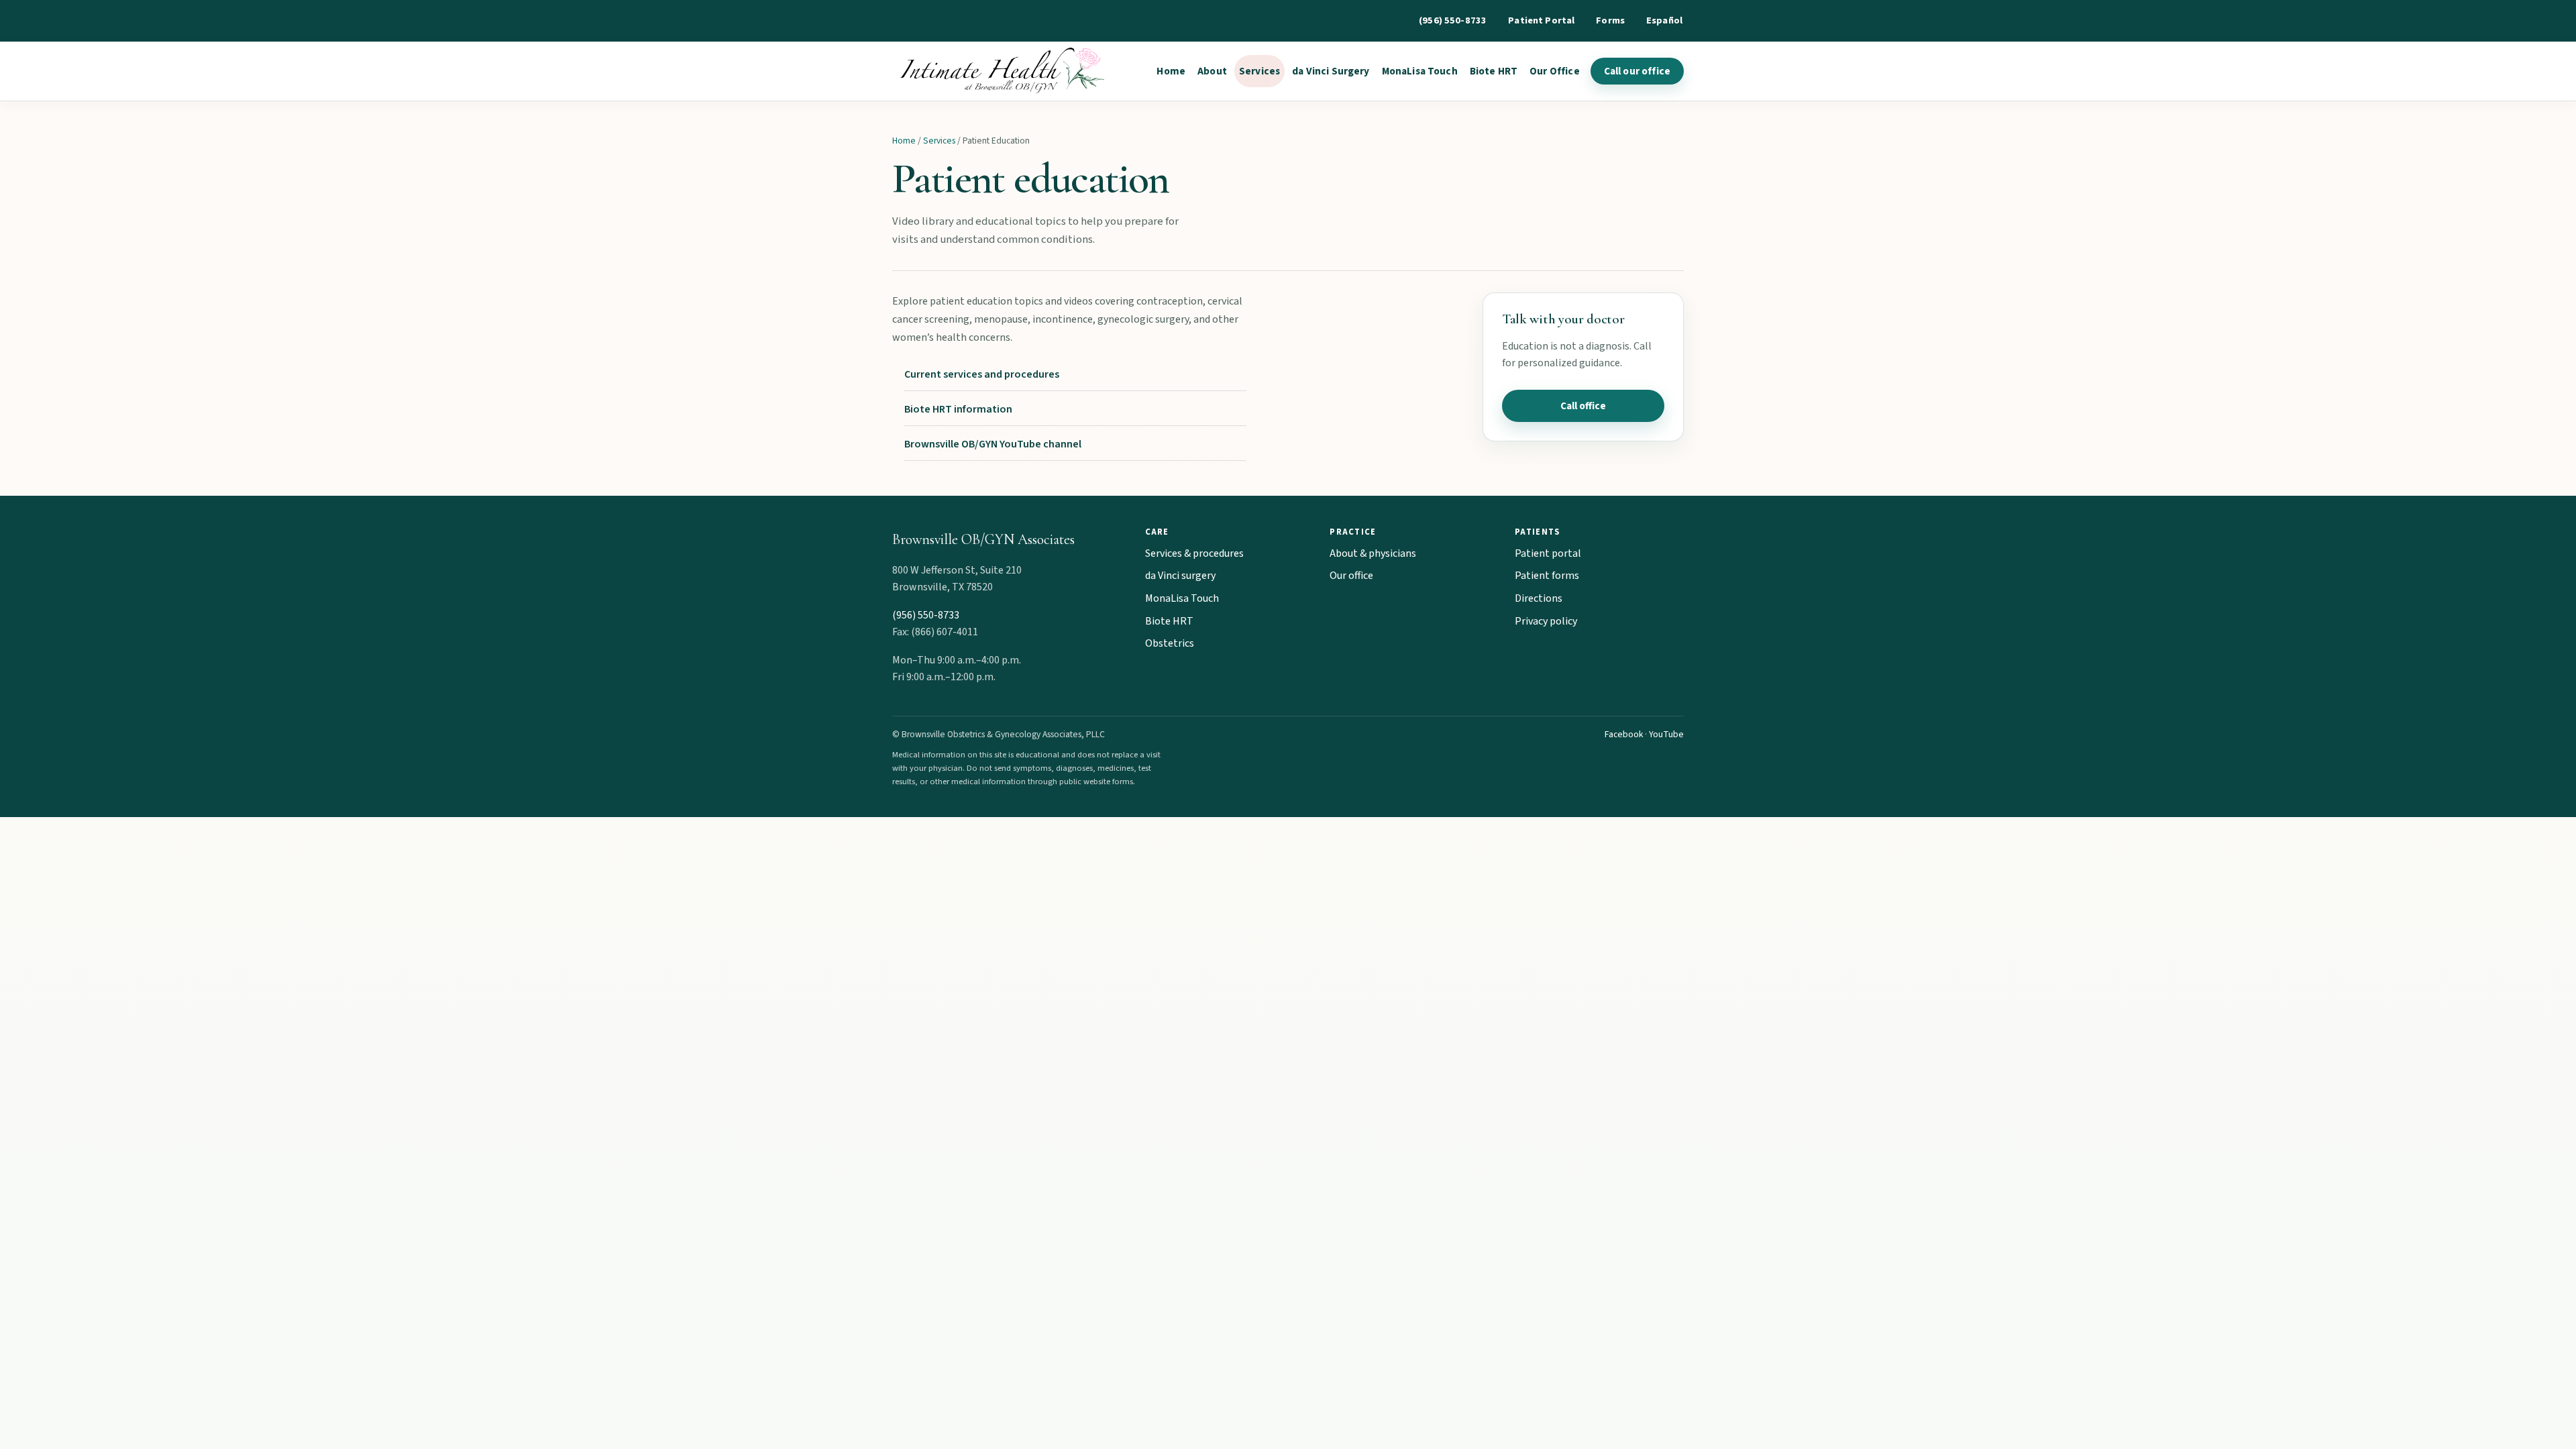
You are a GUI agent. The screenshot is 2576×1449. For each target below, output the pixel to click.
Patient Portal (1541, 20)
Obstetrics (1170, 643)
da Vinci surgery (1180, 576)
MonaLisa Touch (1420, 71)
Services (1259, 71)
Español (1664, 20)
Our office (1351, 576)
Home (1171, 71)
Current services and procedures (982, 374)
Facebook (1624, 734)
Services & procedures (1194, 553)
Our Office (1555, 71)
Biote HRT (1494, 71)
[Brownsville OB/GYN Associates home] (999, 71)
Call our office (1637, 71)
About (1212, 71)
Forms (1610, 20)
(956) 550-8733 (1453, 20)
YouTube (1666, 734)
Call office (1583, 406)
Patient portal (1548, 553)
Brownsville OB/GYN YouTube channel (993, 444)
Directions (1539, 598)
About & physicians (1373, 553)
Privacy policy (1546, 621)
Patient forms (1547, 576)
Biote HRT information (958, 409)
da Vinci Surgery (1331, 71)
